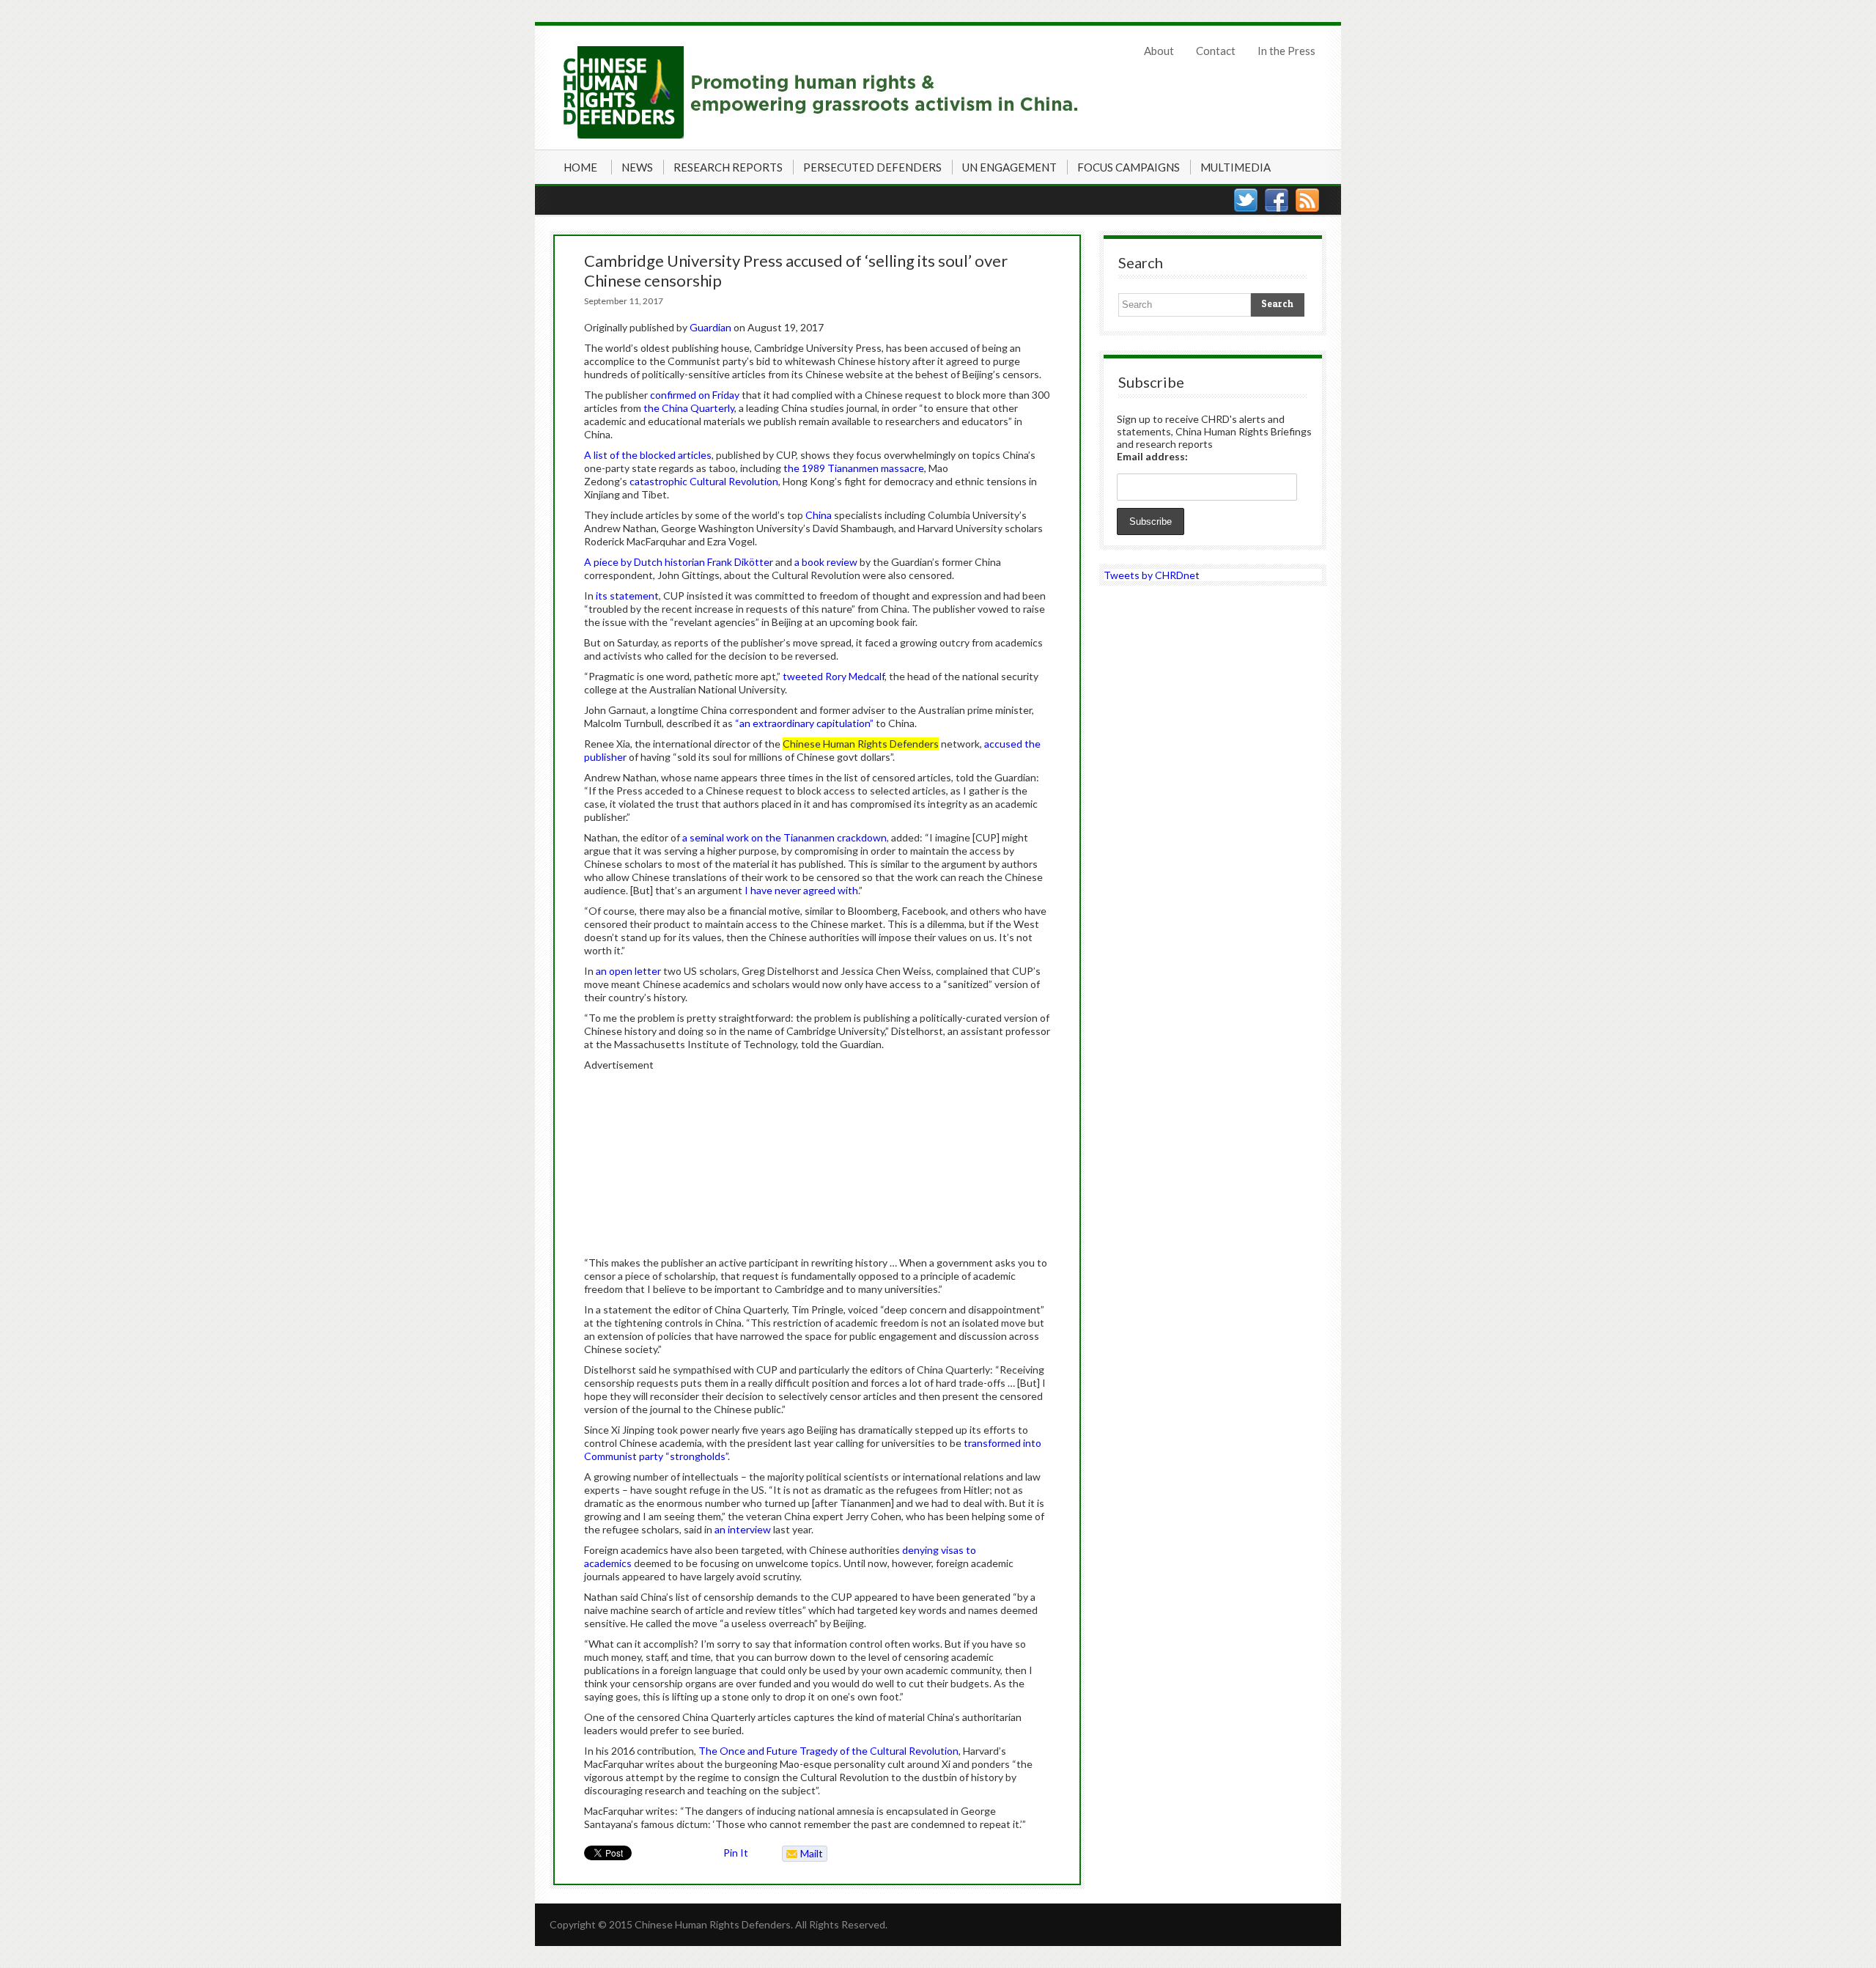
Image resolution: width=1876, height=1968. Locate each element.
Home (580, 167)
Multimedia (1236, 167)
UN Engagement (1009, 167)
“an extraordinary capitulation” (804, 723)
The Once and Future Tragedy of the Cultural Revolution (828, 1751)
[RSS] (1307, 200)
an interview (743, 1529)
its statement (627, 596)
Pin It (736, 1853)
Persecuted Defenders (872, 167)
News (637, 167)
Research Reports (728, 167)
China (819, 515)
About (1159, 51)
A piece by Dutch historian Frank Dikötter (679, 562)
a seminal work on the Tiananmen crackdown (784, 837)
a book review (826, 562)
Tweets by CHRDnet (1152, 575)
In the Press (1286, 51)
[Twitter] (1246, 200)
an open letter (628, 971)
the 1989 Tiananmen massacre (854, 468)
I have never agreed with (801, 890)
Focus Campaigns (1129, 167)
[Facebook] (1277, 200)
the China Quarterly (689, 408)
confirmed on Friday (695, 395)
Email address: (1152, 456)
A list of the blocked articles (648, 455)
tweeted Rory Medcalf (834, 676)
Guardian (710, 327)
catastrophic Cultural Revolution (704, 481)
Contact (1216, 51)
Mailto (803, 1854)
